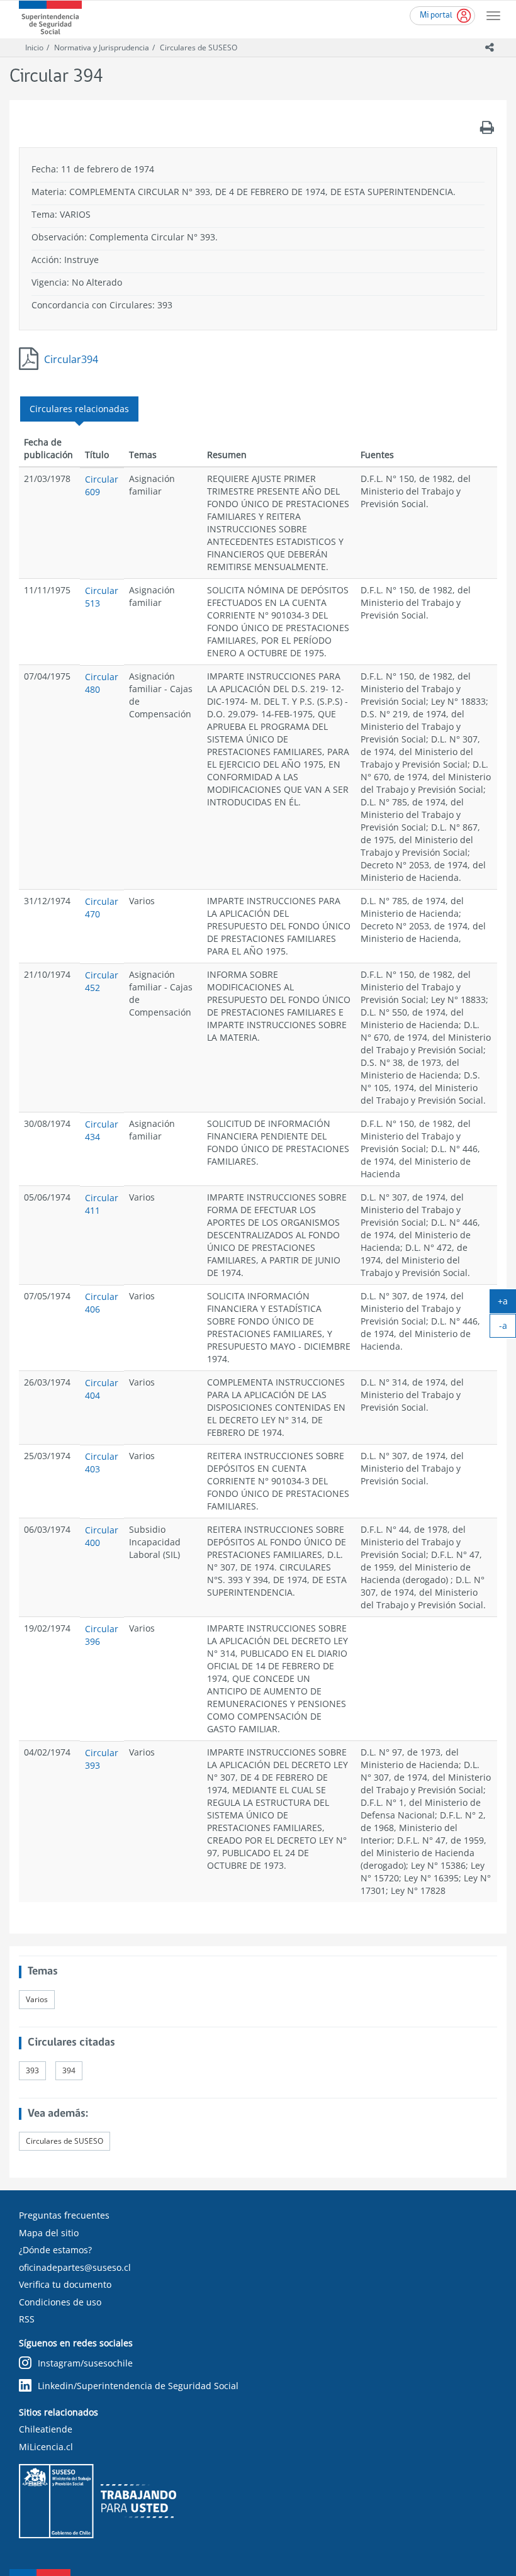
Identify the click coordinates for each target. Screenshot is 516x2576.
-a (508, 1328)
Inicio (34, 48)
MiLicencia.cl (46, 2447)
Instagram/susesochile (85, 2363)
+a (507, 1304)
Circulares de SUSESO (199, 48)
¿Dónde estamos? (55, 2250)
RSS (27, 2319)
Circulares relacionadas (79, 409)
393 (32, 2070)
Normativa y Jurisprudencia (102, 48)
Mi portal (436, 15)
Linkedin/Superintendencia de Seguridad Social (138, 2386)
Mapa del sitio (49, 2233)
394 (69, 2070)
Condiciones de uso (60, 2302)
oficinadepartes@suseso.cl (75, 2267)
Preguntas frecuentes (64, 2215)
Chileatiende (46, 2429)
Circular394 (71, 359)
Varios (37, 1999)
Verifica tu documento (65, 2284)
